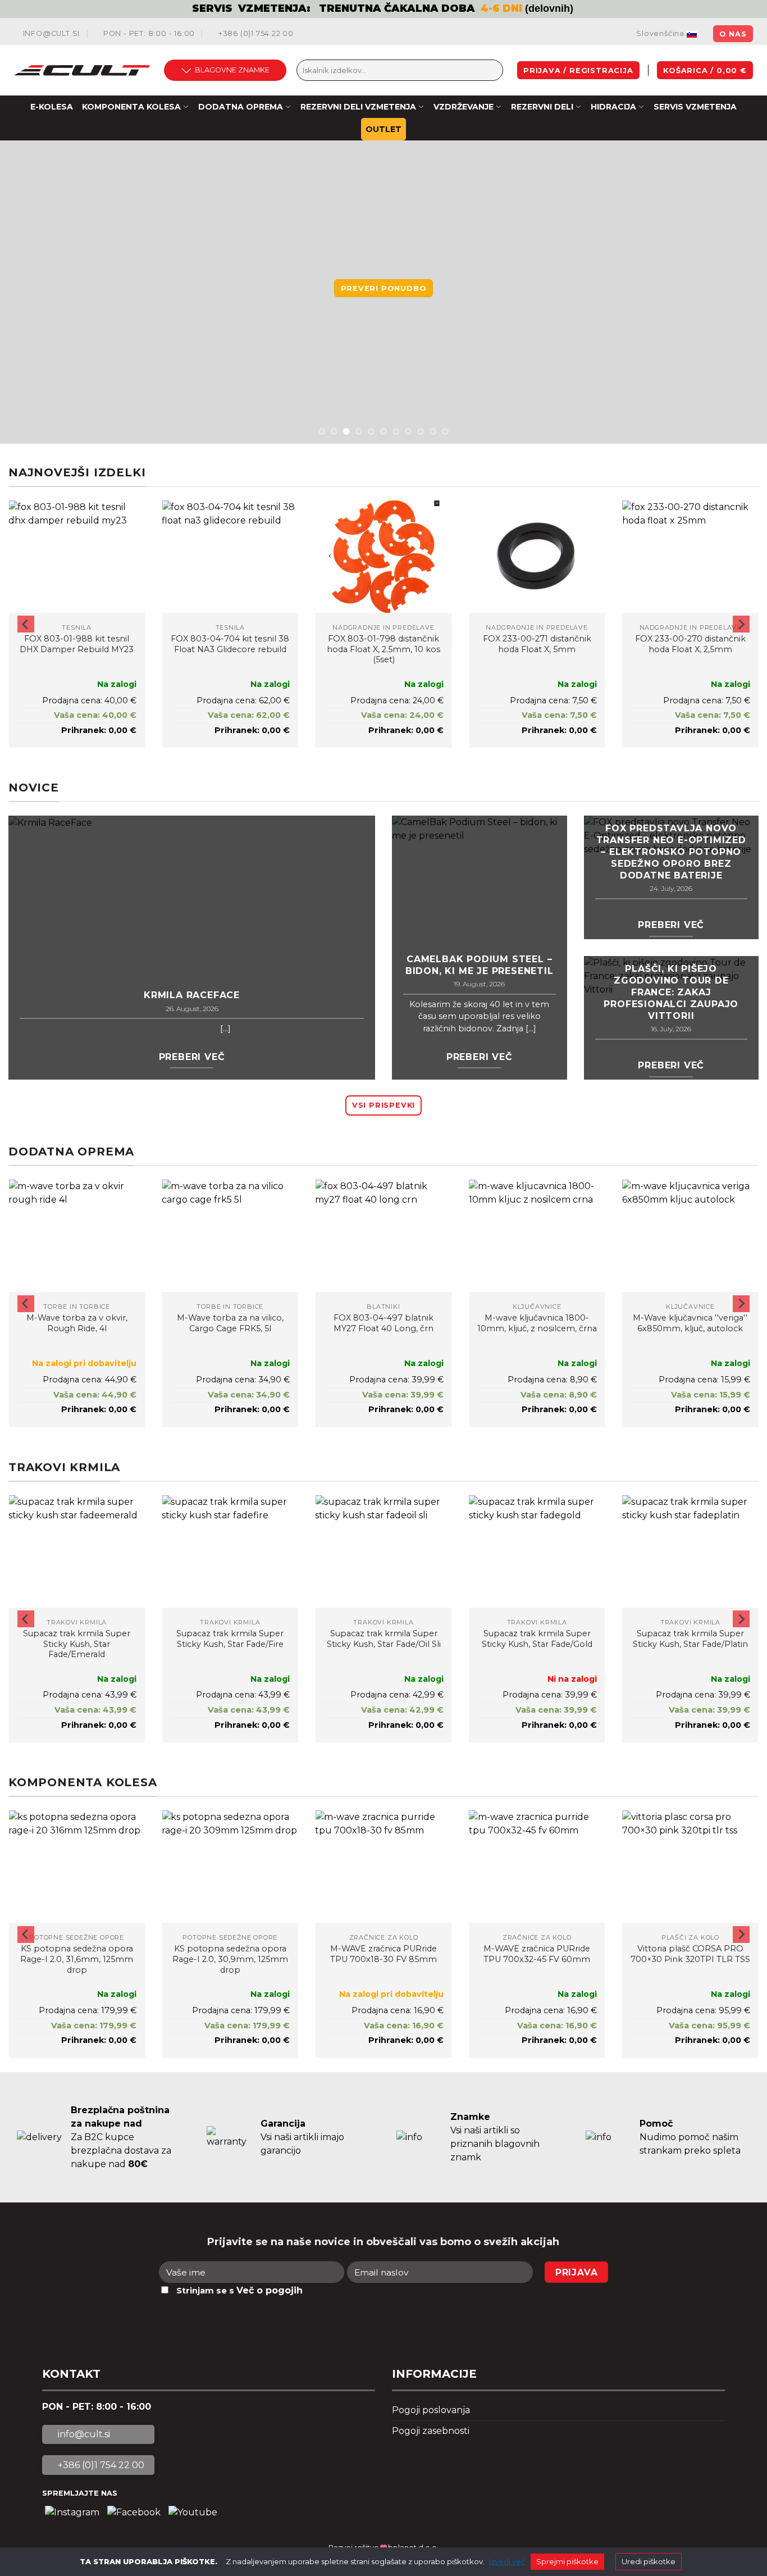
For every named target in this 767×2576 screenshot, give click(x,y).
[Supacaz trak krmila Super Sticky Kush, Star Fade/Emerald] (77, 1551)
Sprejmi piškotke (567, 2561)
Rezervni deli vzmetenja (358, 107)
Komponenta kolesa (131, 107)
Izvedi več (507, 2561)
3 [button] (346, 431)
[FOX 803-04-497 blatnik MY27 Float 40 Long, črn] (383, 1236)
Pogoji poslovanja (431, 2410)
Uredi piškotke (649, 2561)
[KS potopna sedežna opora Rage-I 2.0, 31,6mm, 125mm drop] (77, 1867)
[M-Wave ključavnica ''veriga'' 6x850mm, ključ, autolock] (690, 1236)
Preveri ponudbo (384, 288)
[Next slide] (741, 624)
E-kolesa (52, 107)
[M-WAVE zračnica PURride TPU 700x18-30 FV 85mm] (383, 1867)
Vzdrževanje (464, 107)
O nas (733, 34)
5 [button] (371, 431)
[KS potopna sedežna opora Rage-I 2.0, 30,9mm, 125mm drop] (230, 1867)
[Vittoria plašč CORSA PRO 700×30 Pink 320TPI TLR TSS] (690, 1867)
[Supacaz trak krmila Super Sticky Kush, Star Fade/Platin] (690, 1551)
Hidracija (613, 107)
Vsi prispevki (383, 1105)
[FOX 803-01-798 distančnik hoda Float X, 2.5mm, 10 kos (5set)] (383, 557)
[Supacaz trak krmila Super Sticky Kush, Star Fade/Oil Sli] (383, 1551)
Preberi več (192, 1057)
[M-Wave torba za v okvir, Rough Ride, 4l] (77, 1236)
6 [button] (383, 431)
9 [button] (421, 431)
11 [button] (445, 431)
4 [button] (359, 431)
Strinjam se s (239, 2290)
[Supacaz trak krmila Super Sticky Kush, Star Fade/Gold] (537, 1551)
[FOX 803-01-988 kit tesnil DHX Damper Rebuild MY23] (77, 557)
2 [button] (334, 431)
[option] (383, 9)
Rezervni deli (542, 107)
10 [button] (433, 431)
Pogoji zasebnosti (431, 2431)
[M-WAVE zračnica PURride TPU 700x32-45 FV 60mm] (537, 1867)
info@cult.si (50, 33)
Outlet (383, 129)
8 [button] (408, 431)
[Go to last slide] (26, 624)
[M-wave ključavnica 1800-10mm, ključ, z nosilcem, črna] (537, 1236)
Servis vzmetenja (695, 107)
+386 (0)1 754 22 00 (255, 33)
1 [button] (322, 431)
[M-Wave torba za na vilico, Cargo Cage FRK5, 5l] (230, 1236)
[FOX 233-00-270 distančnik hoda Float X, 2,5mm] (690, 557)
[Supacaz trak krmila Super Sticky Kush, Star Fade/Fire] (230, 1551)
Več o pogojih (270, 2290)
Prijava (577, 2272)
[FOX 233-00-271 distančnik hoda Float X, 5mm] (537, 557)
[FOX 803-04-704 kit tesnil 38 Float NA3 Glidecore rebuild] (230, 557)
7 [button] (396, 431)
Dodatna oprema (241, 107)
